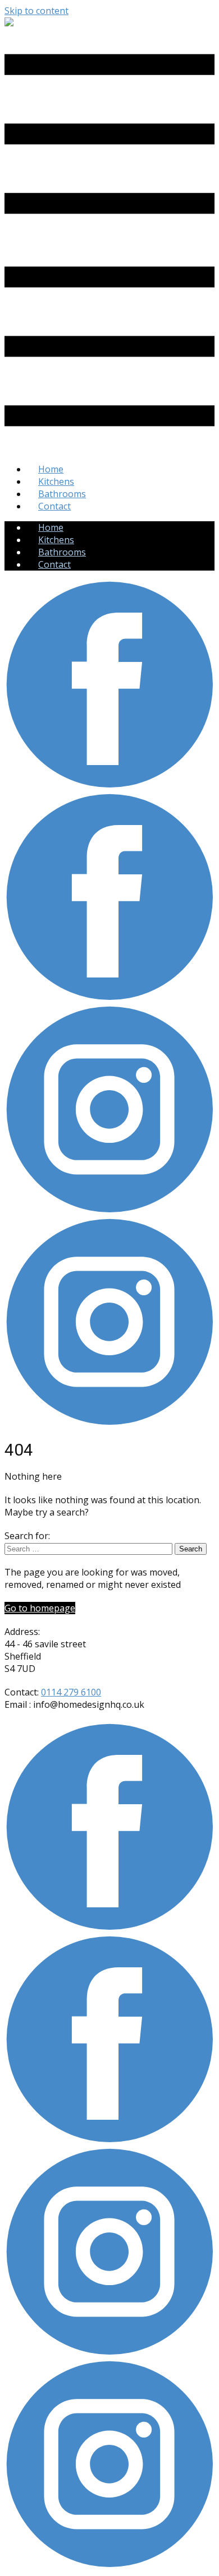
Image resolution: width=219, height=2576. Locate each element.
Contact (54, 506)
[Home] (9, 23)
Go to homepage (40, 1608)
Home (51, 469)
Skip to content (36, 11)
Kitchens (56, 481)
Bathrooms (62, 494)
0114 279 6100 (71, 1692)
